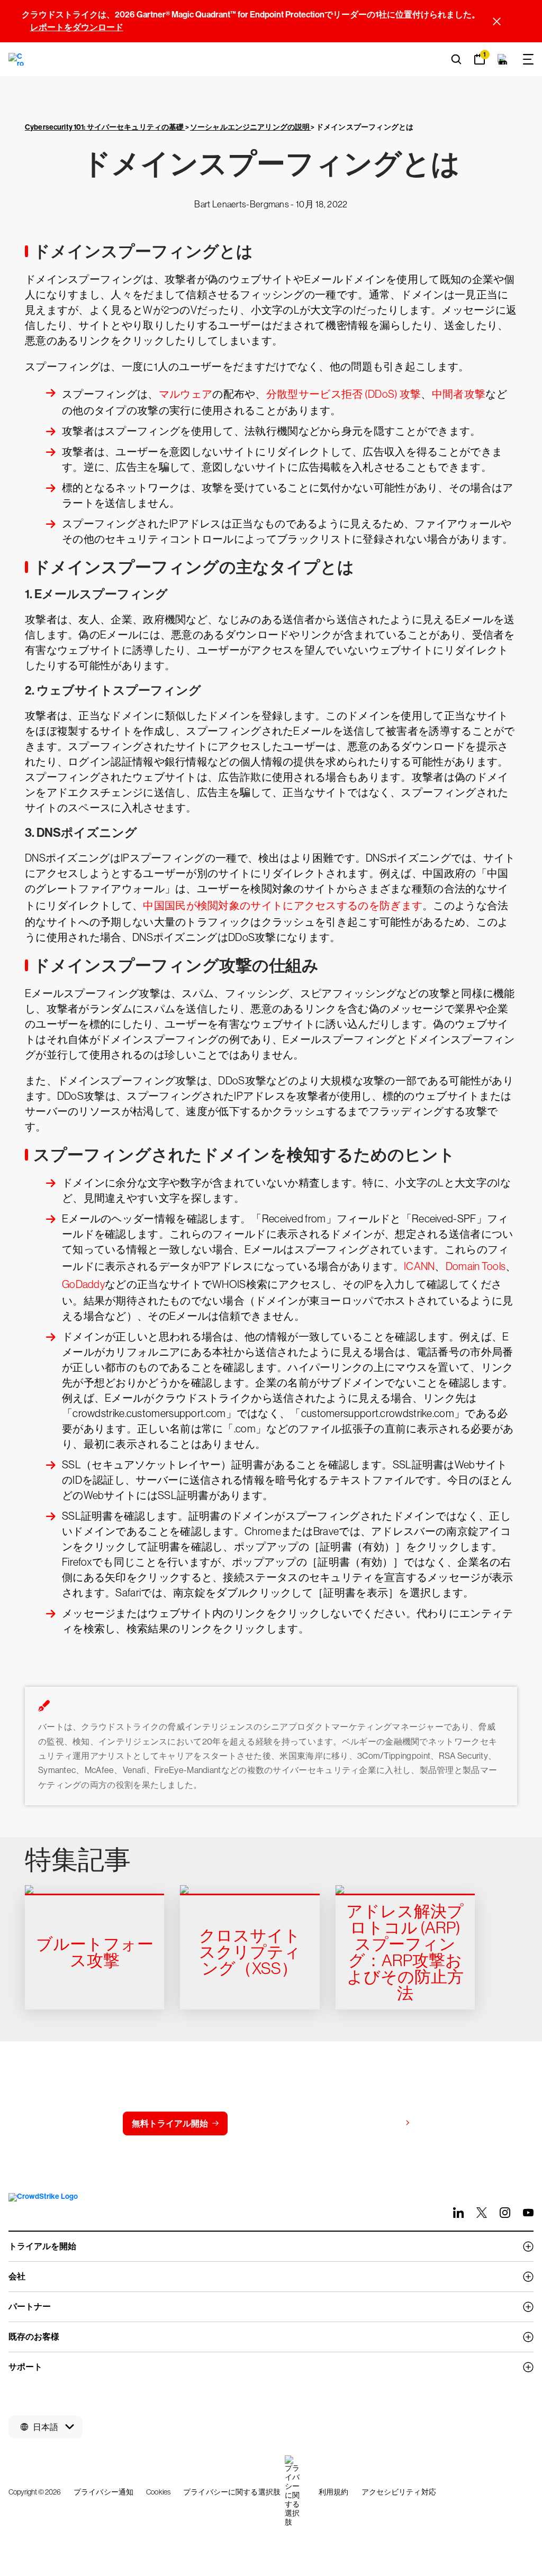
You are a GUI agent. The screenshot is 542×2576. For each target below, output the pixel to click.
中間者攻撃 (459, 394)
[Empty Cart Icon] (503, 59)
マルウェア (186, 394)
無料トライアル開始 (170, 2123)
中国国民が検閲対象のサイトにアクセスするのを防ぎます (283, 906)
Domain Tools (476, 1266)
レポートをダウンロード (77, 27)
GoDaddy (83, 1284)
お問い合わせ (275, 2123)
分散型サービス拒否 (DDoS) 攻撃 (344, 394)
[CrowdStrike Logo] (17, 59)
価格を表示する (371, 2123)
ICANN (419, 1266)
